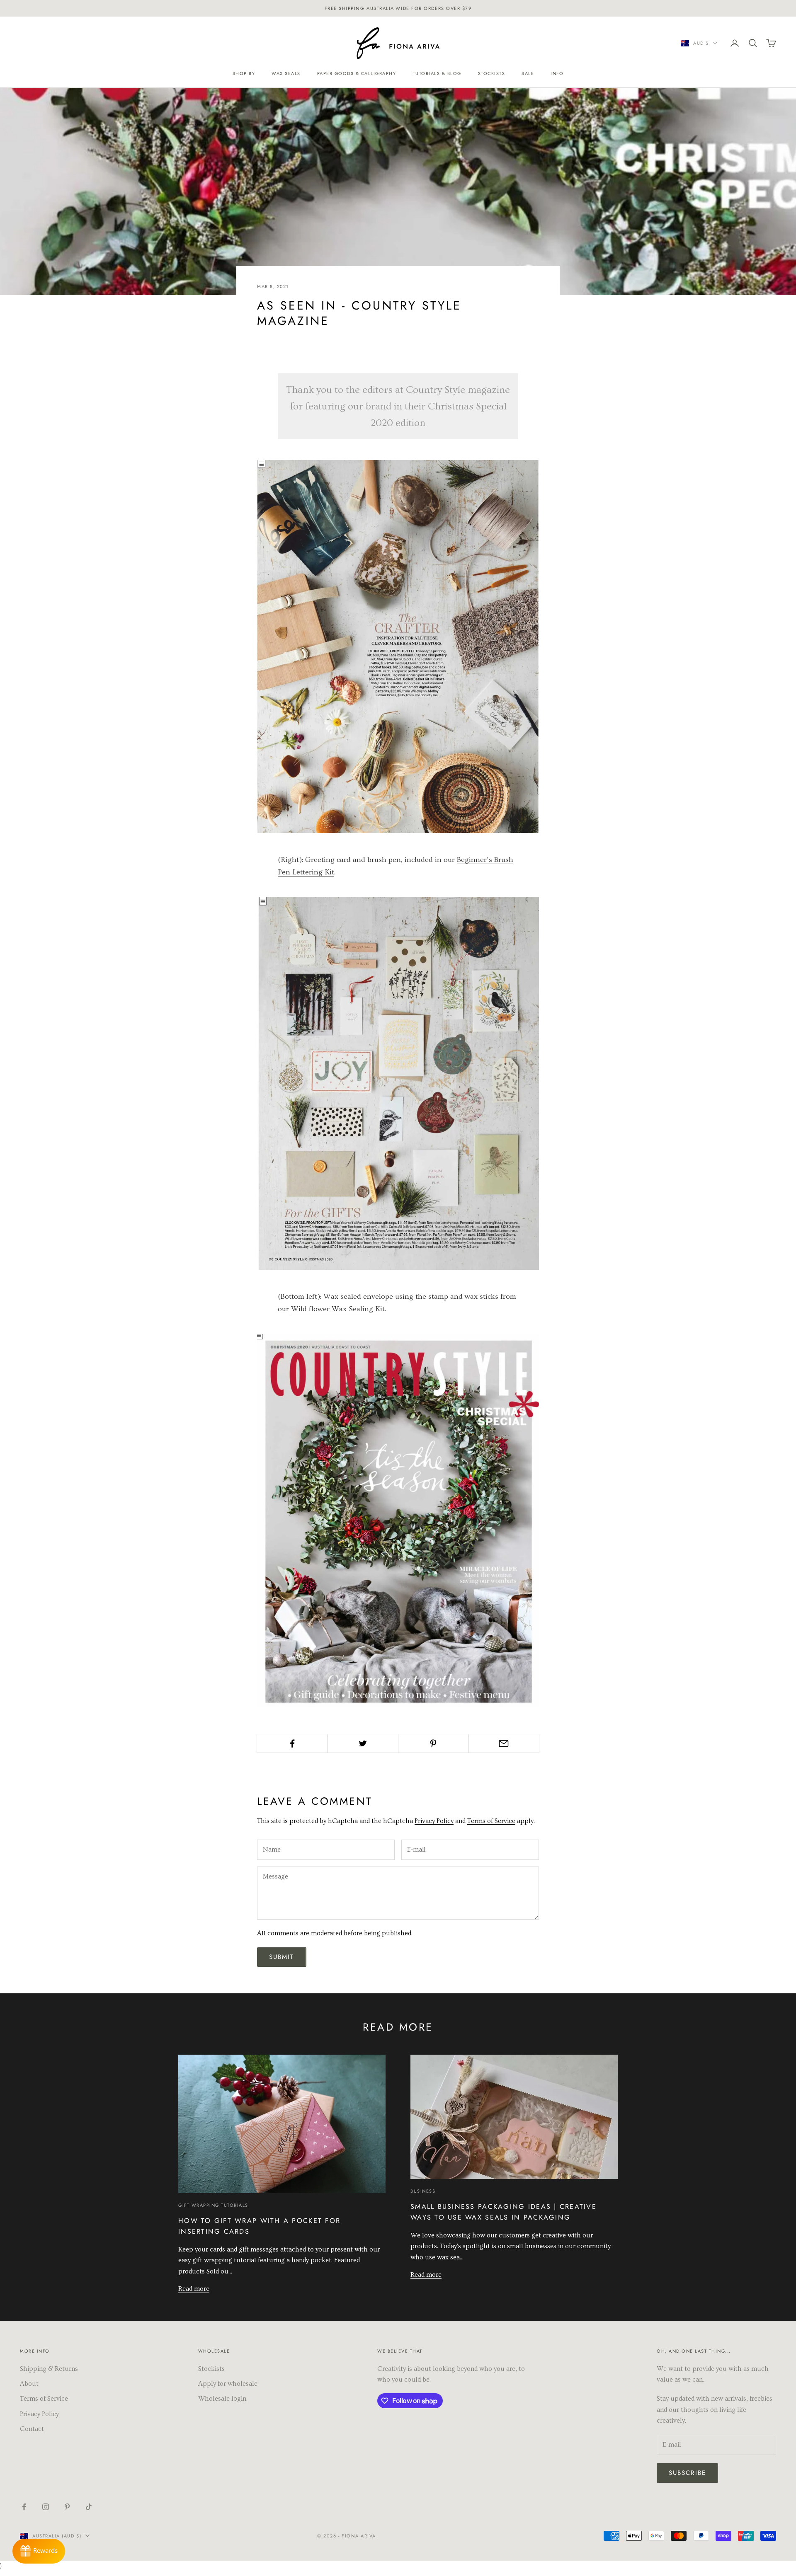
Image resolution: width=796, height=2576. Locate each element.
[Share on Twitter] (363, 1743)
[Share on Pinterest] (433, 1743)
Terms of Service (491, 1821)
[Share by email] (504, 1743)
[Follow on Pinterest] (67, 2507)
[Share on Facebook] (292, 1743)
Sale (528, 73)
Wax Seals (286, 73)
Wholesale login (222, 2399)
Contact (32, 2429)
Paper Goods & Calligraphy (357, 73)
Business (423, 2191)
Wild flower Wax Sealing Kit (338, 1309)
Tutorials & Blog (437, 73)
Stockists (492, 73)
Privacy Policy (434, 1821)
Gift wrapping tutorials (213, 2205)
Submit (282, 1957)
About (29, 2384)
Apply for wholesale (228, 2384)
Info (557, 73)
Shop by (244, 73)
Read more (194, 2289)
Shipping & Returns (49, 2369)
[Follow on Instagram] (46, 2507)
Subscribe (687, 2473)
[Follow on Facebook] (24, 2507)
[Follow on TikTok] (89, 2507)
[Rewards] (39, 2551)
